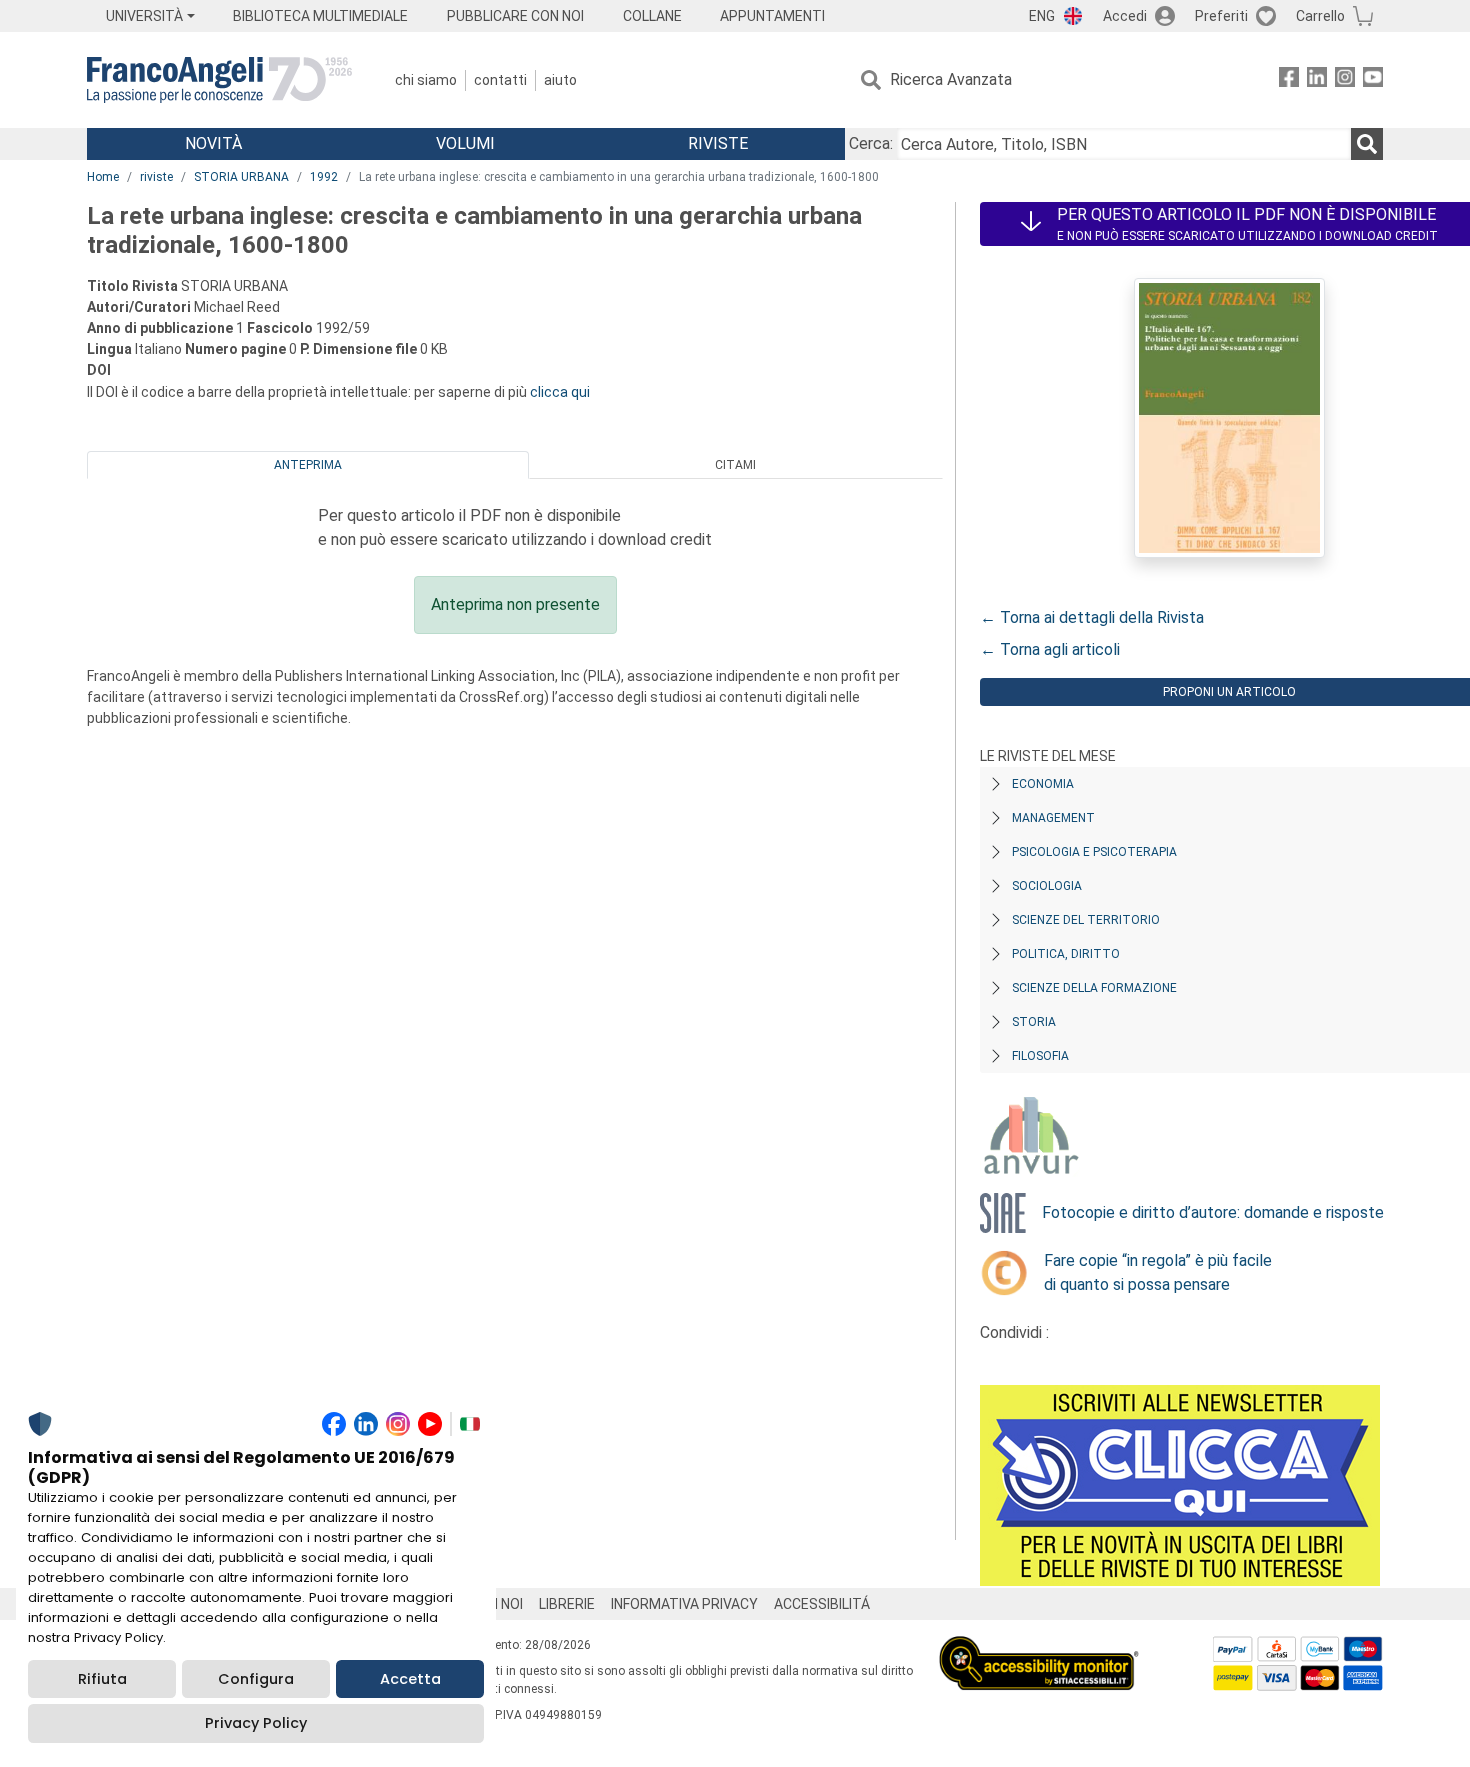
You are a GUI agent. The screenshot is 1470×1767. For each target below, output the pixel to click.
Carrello (1320, 16)
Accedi (1125, 16)
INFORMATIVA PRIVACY (684, 1604)
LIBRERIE (567, 1604)
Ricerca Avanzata (951, 79)
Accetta (410, 1679)
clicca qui (560, 392)
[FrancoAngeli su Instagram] (1345, 80)
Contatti (500, 80)
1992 (324, 177)
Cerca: (871, 143)
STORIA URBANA (241, 177)
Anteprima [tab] (308, 465)
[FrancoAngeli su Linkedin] (1317, 80)
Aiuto (560, 80)
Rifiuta (102, 1679)
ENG (1042, 16)
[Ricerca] (1367, 144)
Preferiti (1221, 16)
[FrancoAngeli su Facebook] (1289, 80)
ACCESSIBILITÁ (822, 1604)
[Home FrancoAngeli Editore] (219, 80)
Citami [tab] (735, 465)
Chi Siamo (426, 80)
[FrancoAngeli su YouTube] (1373, 80)
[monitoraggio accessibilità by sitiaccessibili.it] (1039, 1647)
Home (103, 177)
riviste (156, 177)
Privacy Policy (256, 1723)
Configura (256, 1679)
